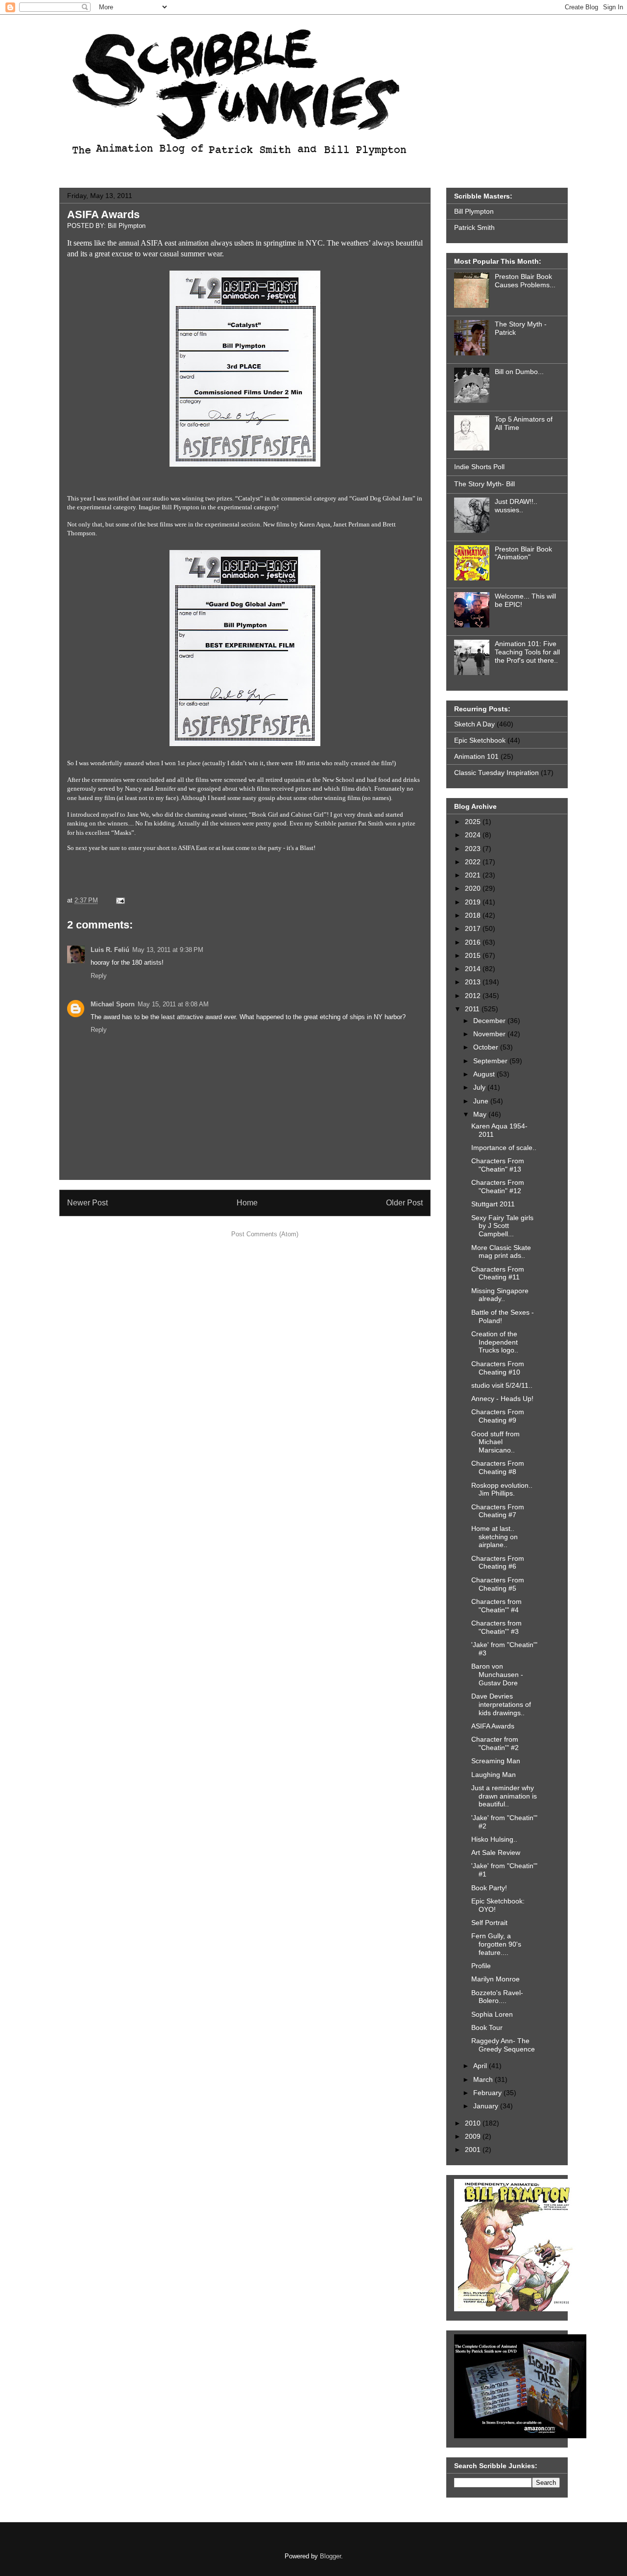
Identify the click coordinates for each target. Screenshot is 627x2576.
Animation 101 (476, 756)
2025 (474, 822)
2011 (473, 1009)
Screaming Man (496, 1761)
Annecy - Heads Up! (502, 1399)
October (487, 1047)
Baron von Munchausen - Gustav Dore (497, 1675)
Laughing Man (494, 1775)
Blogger (330, 2556)
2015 (474, 955)
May (481, 1114)
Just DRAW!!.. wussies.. (516, 506)
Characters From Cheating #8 (498, 1467)
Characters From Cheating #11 (498, 1273)
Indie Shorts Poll (479, 467)
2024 (474, 835)
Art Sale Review (496, 1852)
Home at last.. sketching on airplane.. (494, 1537)
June (482, 1101)
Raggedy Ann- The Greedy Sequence (503, 2045)
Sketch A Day (474, 724)
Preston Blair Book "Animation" (523, 553)
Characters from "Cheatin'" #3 (496, 1627)
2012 (474, 996)
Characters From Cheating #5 (498, 1584)
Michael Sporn (113, 1004)
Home (247, 1203)
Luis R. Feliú (110, 950)
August (485, 1074)
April (481, 2066)
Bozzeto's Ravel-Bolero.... (497, 1997)
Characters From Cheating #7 (498, 1511)
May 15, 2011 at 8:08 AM (173, 1004)
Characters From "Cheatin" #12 (498, 1187)
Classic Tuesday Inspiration (496, 773)
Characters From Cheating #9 (498, 1416)
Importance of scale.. (504, 1148)
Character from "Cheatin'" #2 (495, 1743)
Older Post (404, 1203)
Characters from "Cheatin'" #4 (496, 1606)
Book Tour (487, 2027)
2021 (474, 875)
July (480, 1087)
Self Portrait (489, 1923)
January (487, 2106)
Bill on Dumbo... (519, 372)
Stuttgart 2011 (493, 1204)
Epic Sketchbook (480, 740)
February (488, 2093)
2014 (474, 969)
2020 (474, 888)
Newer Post (87, 1203)
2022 (474, 862)
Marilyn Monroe (495, 1979)
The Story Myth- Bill (484, 484)
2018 (474, 915)
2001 (474, 2150)
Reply (99, 976)
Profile (481, 1966)
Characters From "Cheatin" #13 (498, 1165)
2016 (474, 942)
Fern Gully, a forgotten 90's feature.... (496, 1944)
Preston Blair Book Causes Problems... (525, 281)
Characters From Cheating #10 (498, 1368)
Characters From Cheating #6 (498, 1563)
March (484, 2079)
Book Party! (489, 1888)
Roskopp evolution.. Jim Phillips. (502, 1489)
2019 (474, 902)
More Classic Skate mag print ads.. (501, 1252)
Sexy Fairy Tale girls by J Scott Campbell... (502, 1226)
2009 (474, 2136)
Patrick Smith (474, 227)
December (490, 1021)
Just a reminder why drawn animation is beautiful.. (504, 1796)
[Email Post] (119, 900)
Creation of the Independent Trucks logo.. (495, 1342)
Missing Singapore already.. (500, 1295)
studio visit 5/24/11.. (502, 1385)
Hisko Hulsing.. (494, 1839)
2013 (474, 982)
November (490, 1034)
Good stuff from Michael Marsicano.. (495, 1442)
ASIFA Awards (103, 214)
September (491, 1061)
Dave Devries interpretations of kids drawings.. (501, 1704)
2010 (474, 2123)
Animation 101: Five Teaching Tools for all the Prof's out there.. (527, 652)
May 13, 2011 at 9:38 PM (168, 950)
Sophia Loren (492, 2014)
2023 (474, 849)
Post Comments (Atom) (265, 1234)
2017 (474, 928)
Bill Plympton (474, 211)
